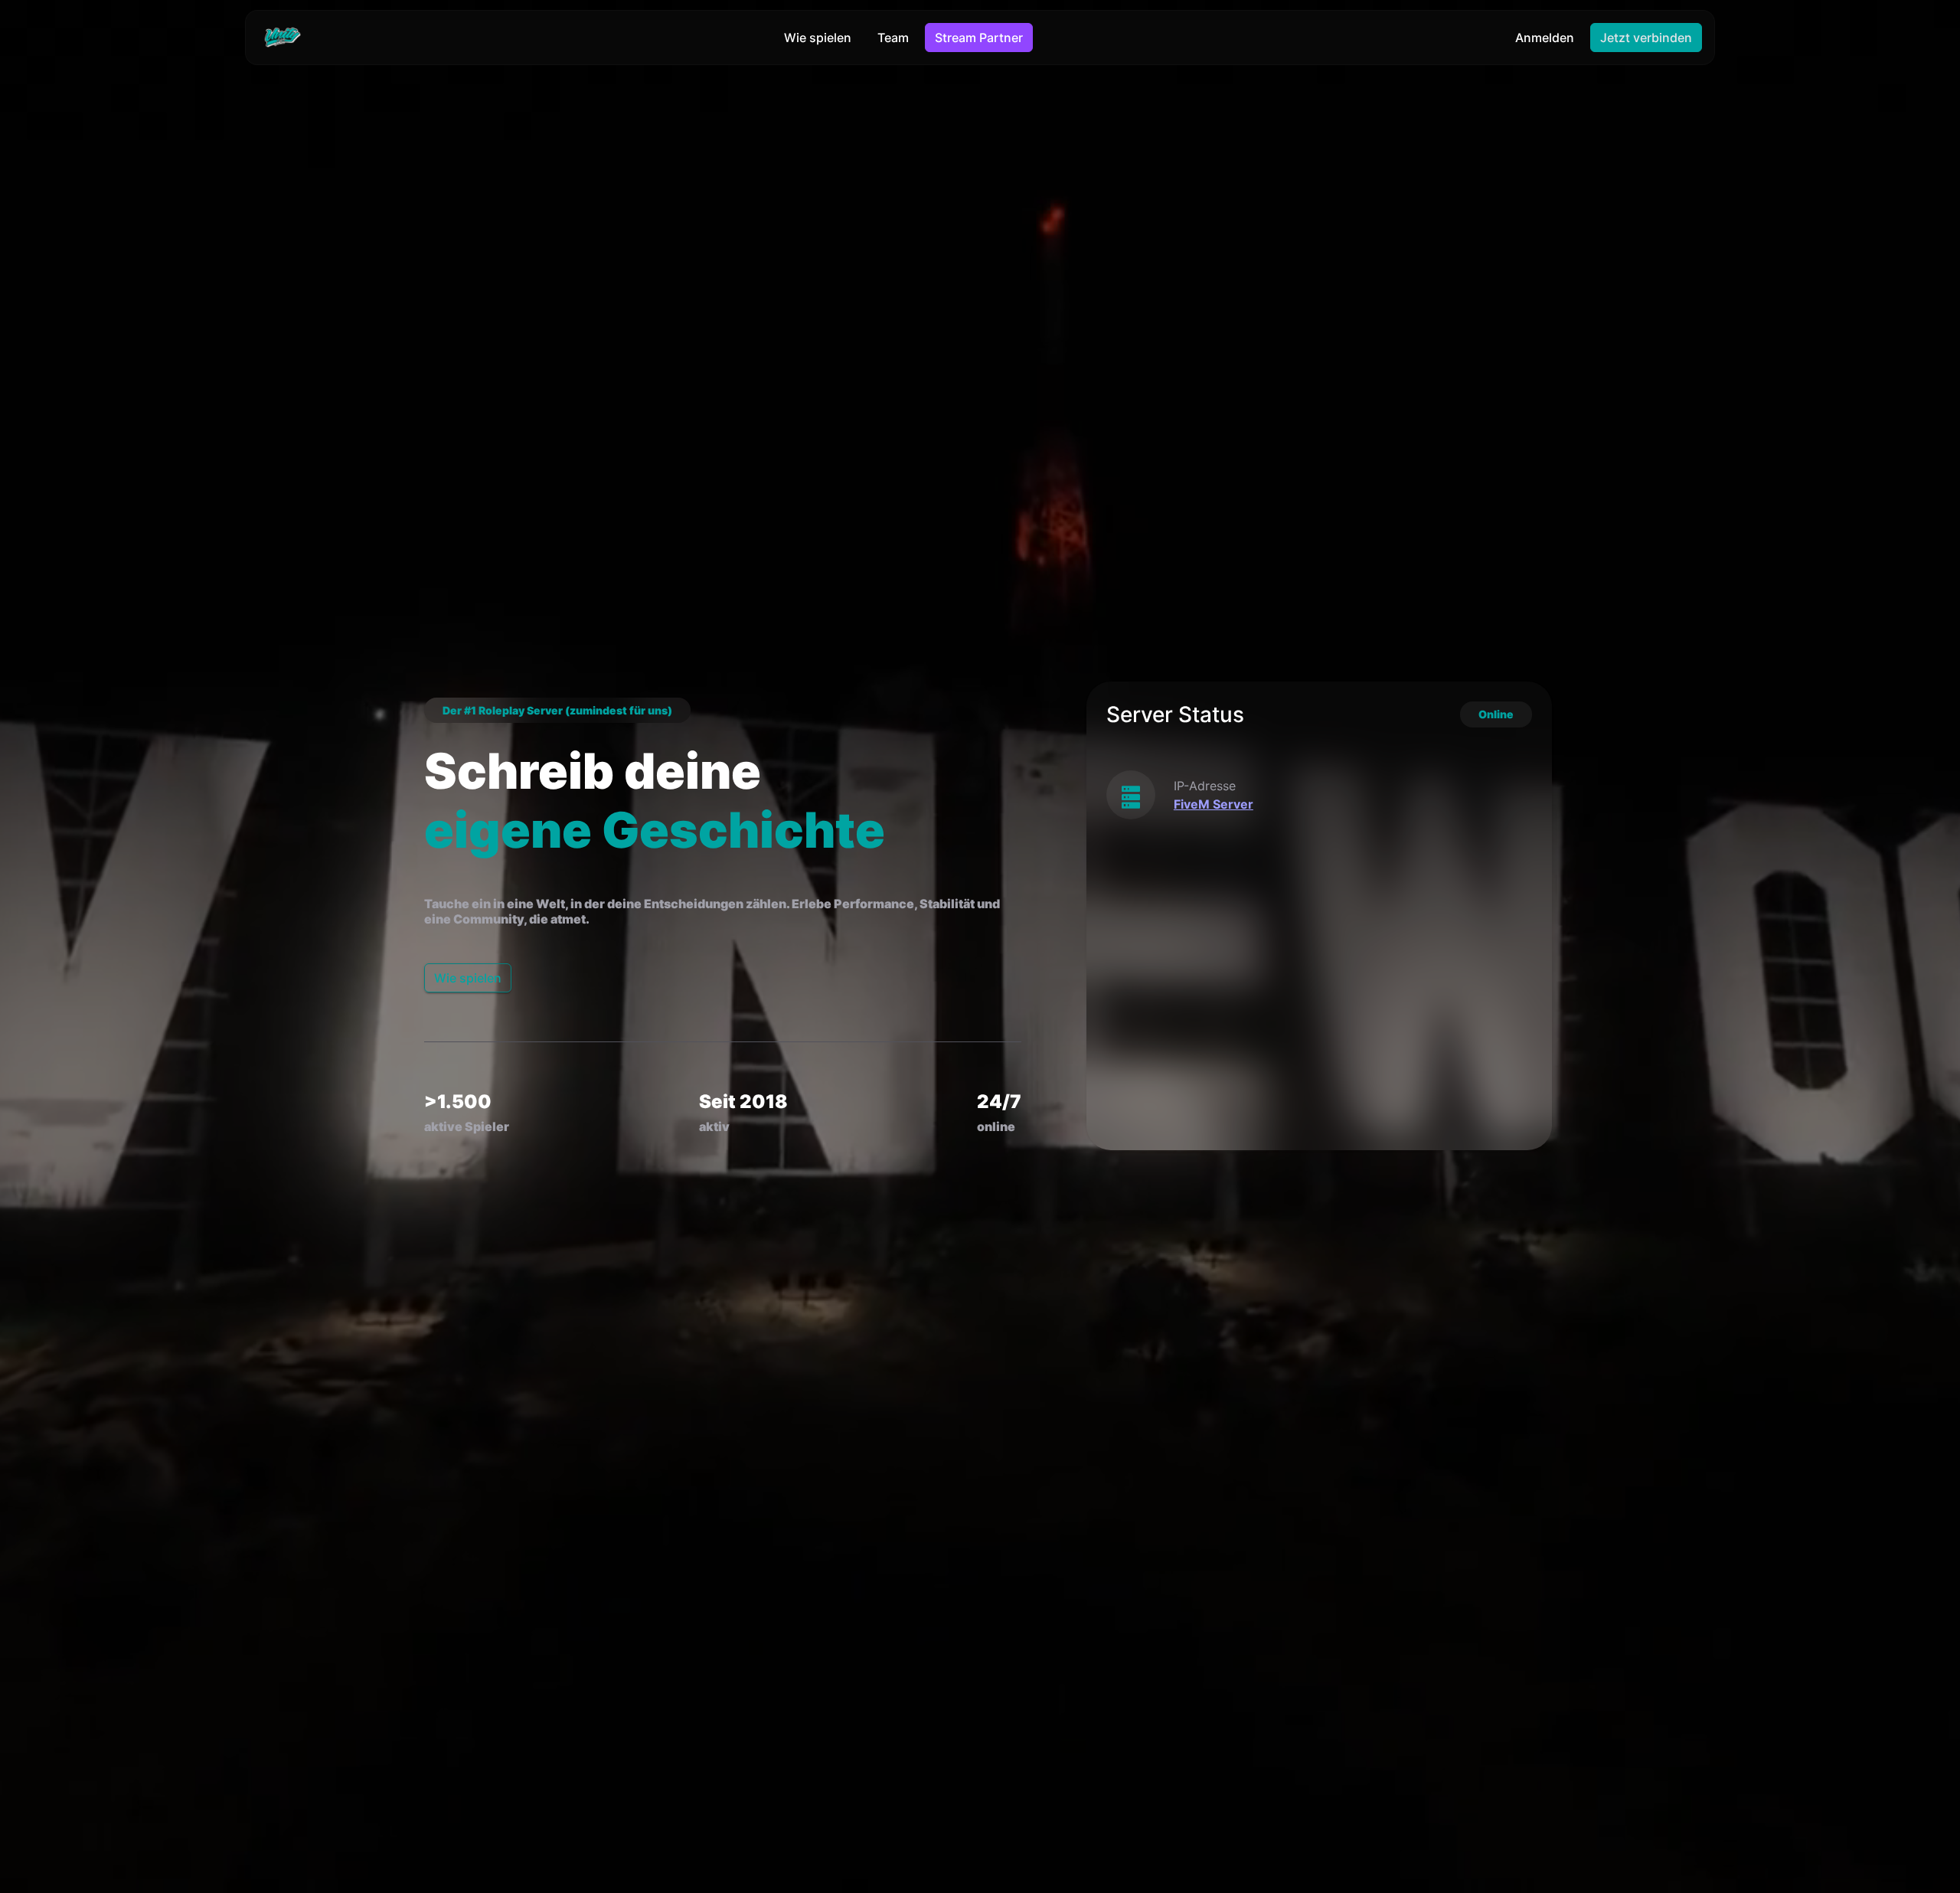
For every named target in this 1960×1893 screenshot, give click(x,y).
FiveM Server (1214, 804)
